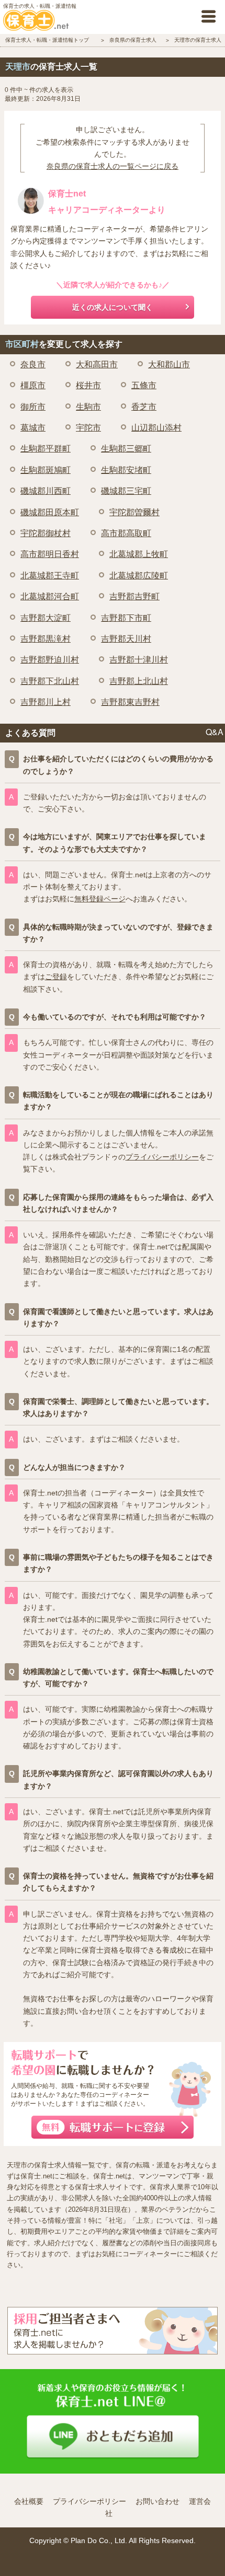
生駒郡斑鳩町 (46, 470)
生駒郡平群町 (46, 449)
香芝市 (144, 407)
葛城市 (33, 428)
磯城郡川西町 (46, 491)
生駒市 (88, 407)
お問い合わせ (157, 2501)
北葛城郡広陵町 (139, 576)
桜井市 (88, 385)
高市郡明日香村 (50, 554)
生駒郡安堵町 (126, 470)
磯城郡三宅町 (126, 491)
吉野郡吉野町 (134, 596)
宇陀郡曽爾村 (134, 512)
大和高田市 (97, 364)
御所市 (33, 407)
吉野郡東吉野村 (130, 702)
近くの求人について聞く (113, 307)
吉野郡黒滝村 (46, 639)
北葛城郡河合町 (50, 596)
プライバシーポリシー (162, 1157)
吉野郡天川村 (126, 639)
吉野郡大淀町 (46, 618)
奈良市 (33, 364)
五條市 (144, 385)
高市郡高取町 (126, 533)
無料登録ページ (100, 899)
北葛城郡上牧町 (139, 554)
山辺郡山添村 (156, 428)
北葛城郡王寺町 (50, 576)
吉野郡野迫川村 (50, 660)
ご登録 (56, 977)
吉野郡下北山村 (50, 681)
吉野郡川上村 (46, 702)
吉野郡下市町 (126, 618)
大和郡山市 (169, 364)
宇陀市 (88, 428)
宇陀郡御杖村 (46, 533)
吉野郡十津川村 (139, 660)
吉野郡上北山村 (139, 681)
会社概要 (29, 2501)
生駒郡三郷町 (126, 449)
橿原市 (33, 385)
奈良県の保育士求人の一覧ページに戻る (113, 166)
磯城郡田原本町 (50, 512)
